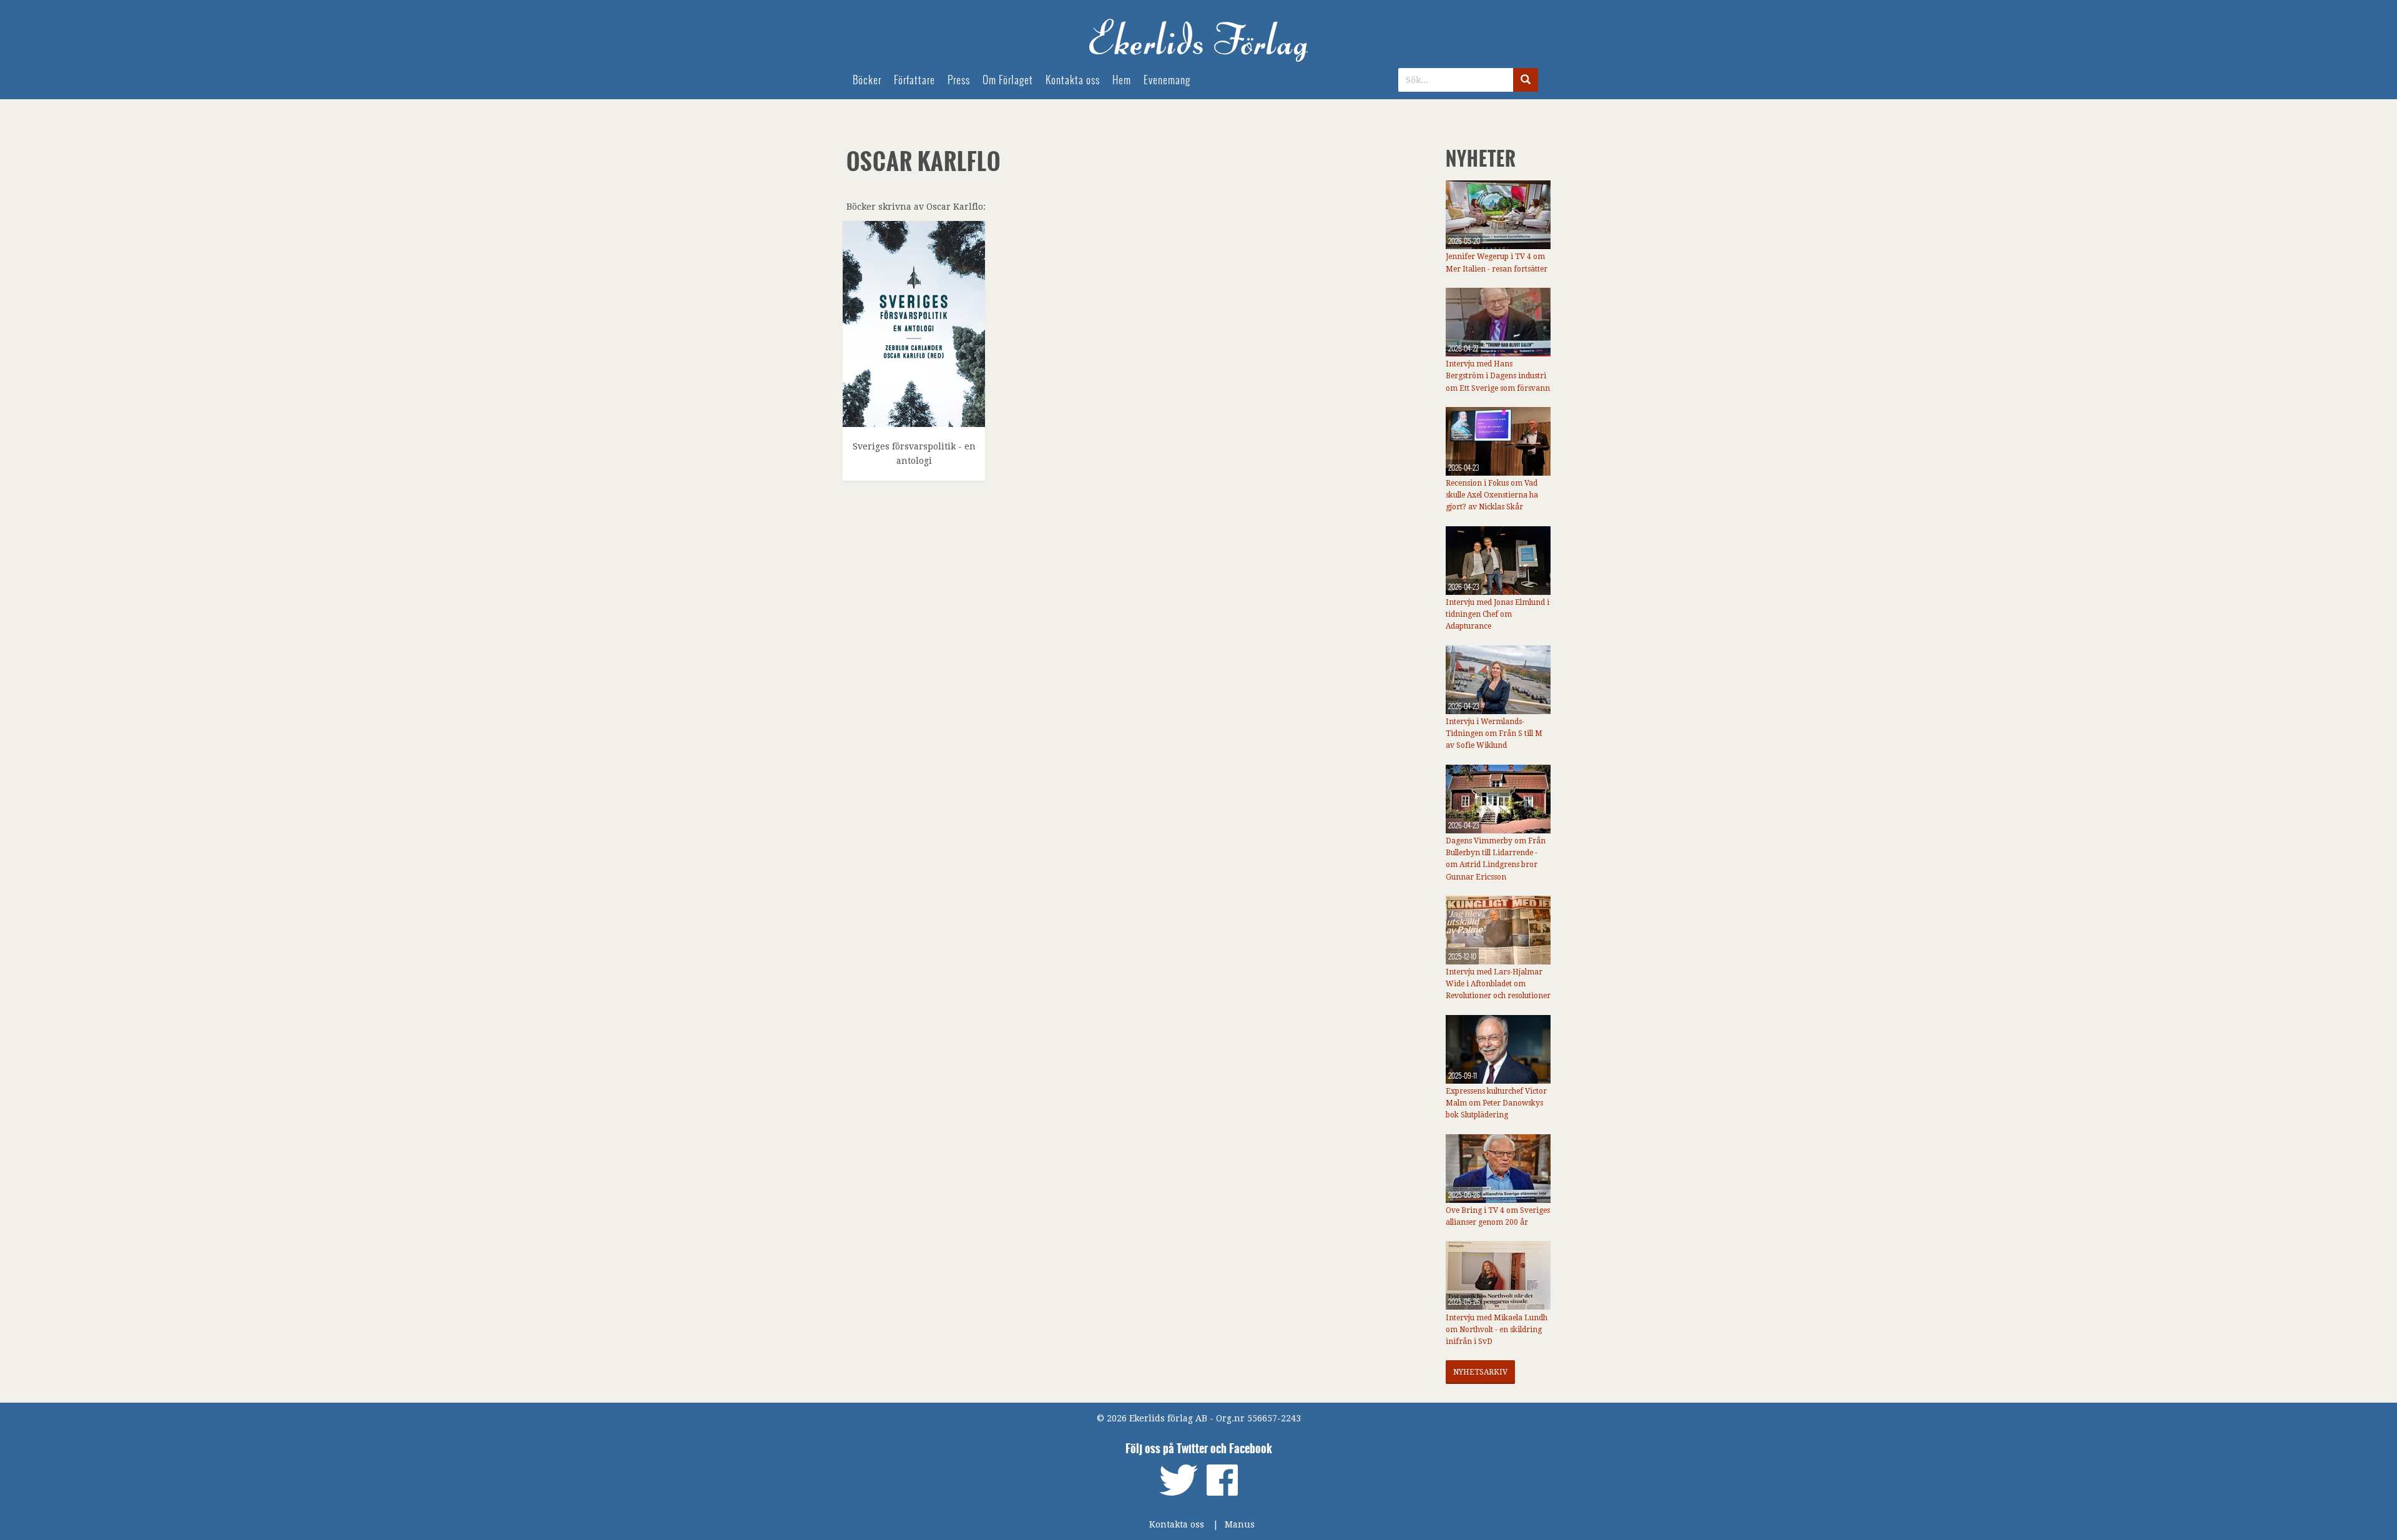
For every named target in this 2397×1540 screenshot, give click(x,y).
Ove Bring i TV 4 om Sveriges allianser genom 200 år (1498, 1216)
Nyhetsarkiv (1480, 1372)
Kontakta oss (1177, 1524)
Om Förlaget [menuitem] (1008, 80)
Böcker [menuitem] (867, 80)
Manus (1240, 1524)
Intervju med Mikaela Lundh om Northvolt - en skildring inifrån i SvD (1497, 1330)
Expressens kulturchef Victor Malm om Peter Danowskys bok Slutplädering (1496, 1103)
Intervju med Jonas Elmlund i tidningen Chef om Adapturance (1498, 614)
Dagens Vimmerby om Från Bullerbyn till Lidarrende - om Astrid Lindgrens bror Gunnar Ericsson (1496, 859)
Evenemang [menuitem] (1167, 80)
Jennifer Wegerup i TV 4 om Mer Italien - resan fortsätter (1497, 262)
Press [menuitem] (959, 80)
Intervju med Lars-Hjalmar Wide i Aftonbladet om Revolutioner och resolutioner (1498, 984)
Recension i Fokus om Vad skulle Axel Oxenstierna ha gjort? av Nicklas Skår (1492, 495)
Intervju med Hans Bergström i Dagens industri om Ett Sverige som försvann (1498, 376)
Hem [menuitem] (1122, 80)
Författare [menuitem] (914, 80)
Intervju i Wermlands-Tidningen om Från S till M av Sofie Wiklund (1494, 733)
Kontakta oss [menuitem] (1073, 80)
